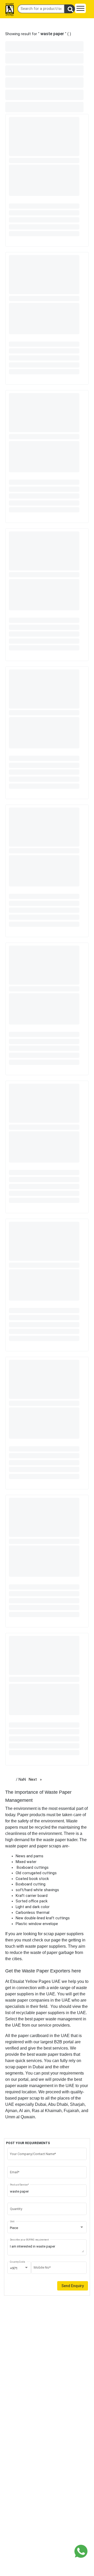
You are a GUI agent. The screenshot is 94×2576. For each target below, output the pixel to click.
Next (37, 1780)
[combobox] (47, 2228)
